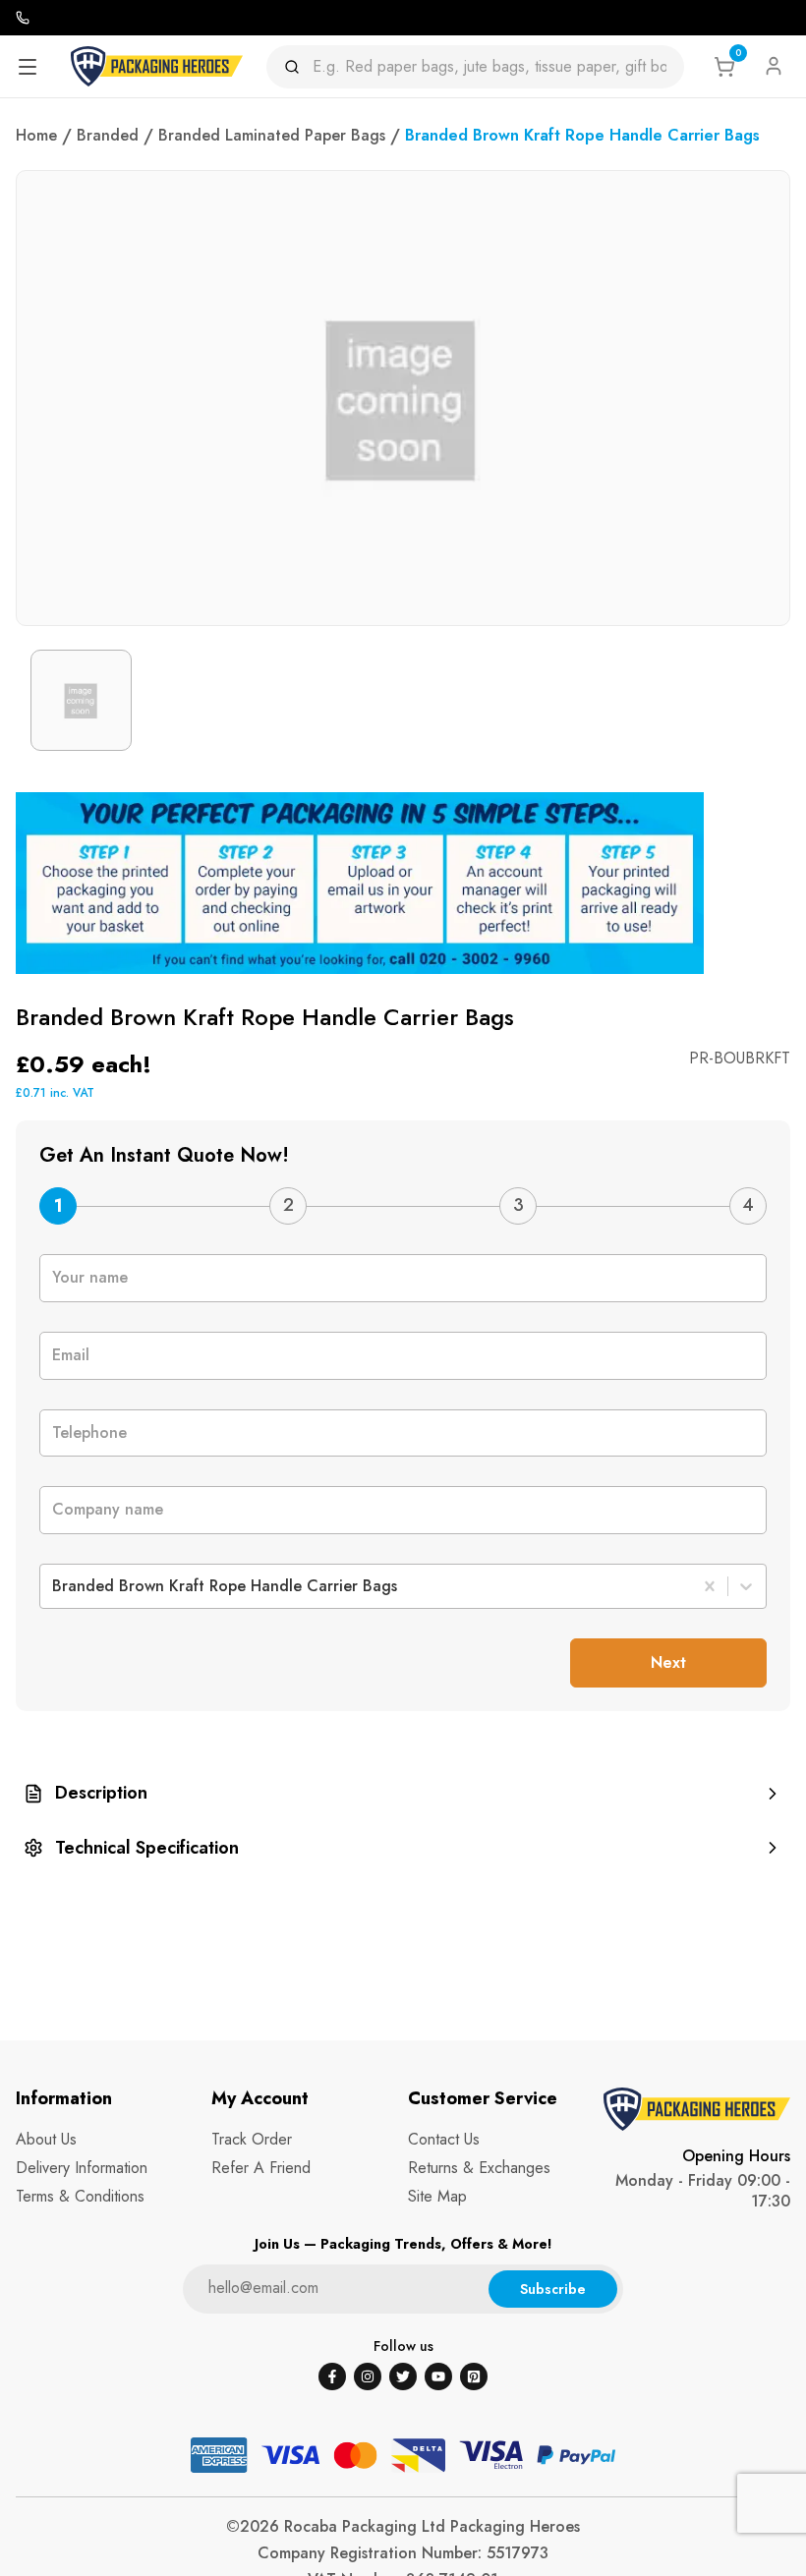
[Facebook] (332, 2376)
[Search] (298, 67)
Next (668, 1662)
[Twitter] (403, 2376)
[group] (403, 1793)
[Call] (23, 18)
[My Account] (774, 66)
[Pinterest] (474, 2376)
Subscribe (553, 2289)
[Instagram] (368, 2376)
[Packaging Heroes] (157, 66)
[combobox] (55, 1586)
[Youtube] (438, 2376)
